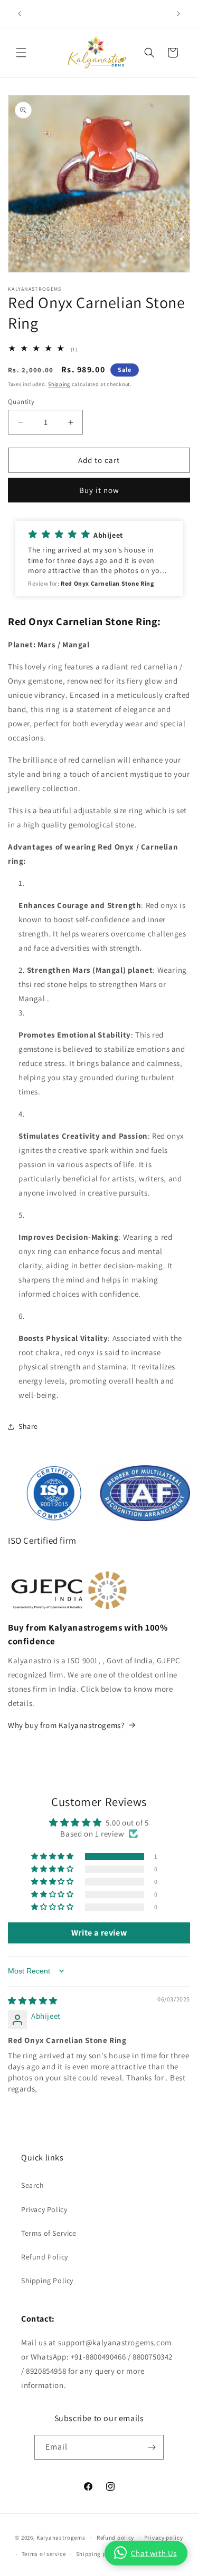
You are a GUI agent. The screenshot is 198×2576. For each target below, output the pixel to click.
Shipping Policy (47, 2281)
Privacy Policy (44, 2209)
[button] (21, 53)
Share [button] (28, 1426)
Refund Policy (45, 2257)
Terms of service (44, 2554)
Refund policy (115, 2538)
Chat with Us (154, 2553)
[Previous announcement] (20, 14)
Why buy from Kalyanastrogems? (66, 1725)
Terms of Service (49, 2233)
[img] (33, 2001)
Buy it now (99, 490)
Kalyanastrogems (61, 2538)
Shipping (59, 384)
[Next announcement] (178, 14)
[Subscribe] (152, 2447)
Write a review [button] (99, 1933)
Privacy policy (164, 2538)
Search (33, 2185)
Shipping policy (98, 2554)
